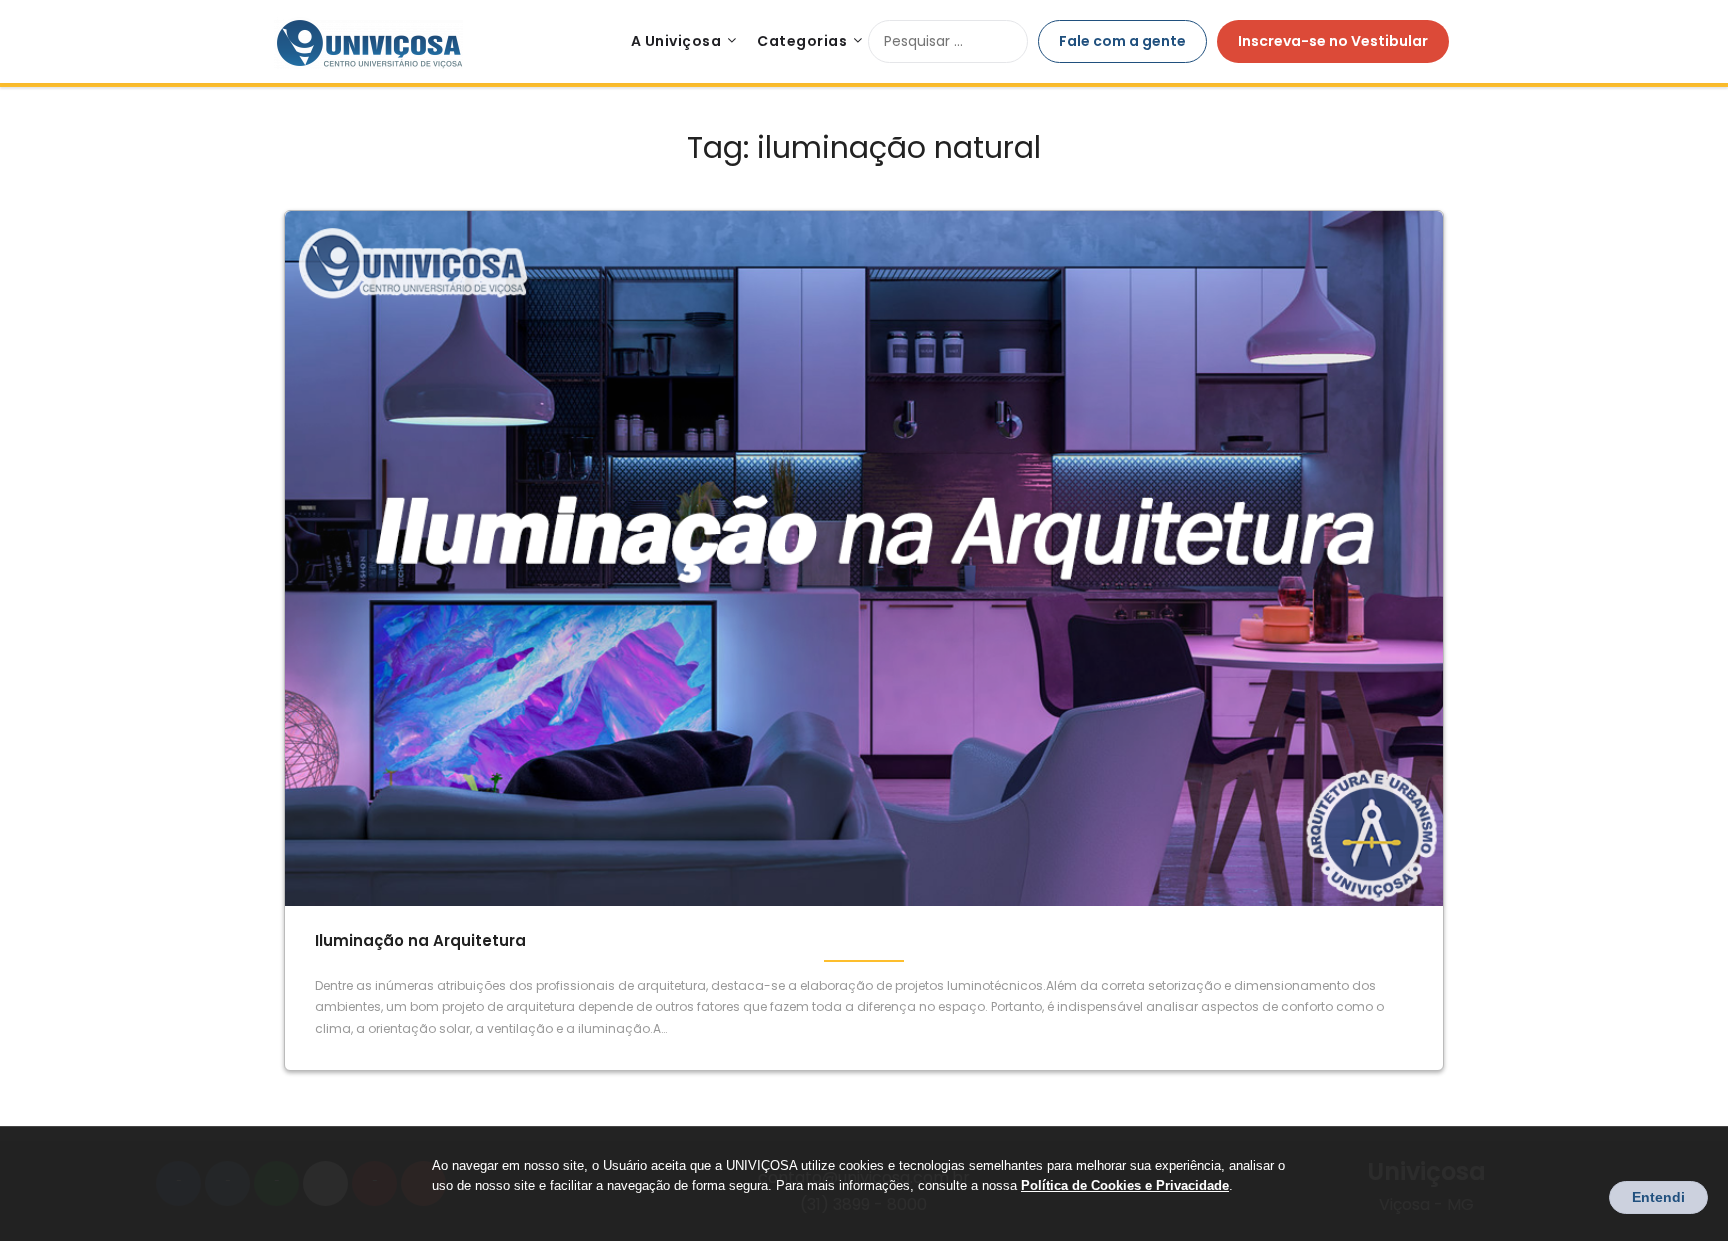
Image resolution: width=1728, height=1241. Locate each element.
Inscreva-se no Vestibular (1333, 41)
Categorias (802, 41)
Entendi (1658, 1197)
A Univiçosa (676, 41)
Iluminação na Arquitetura (420, 940)
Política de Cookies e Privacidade (1125, 1185)
